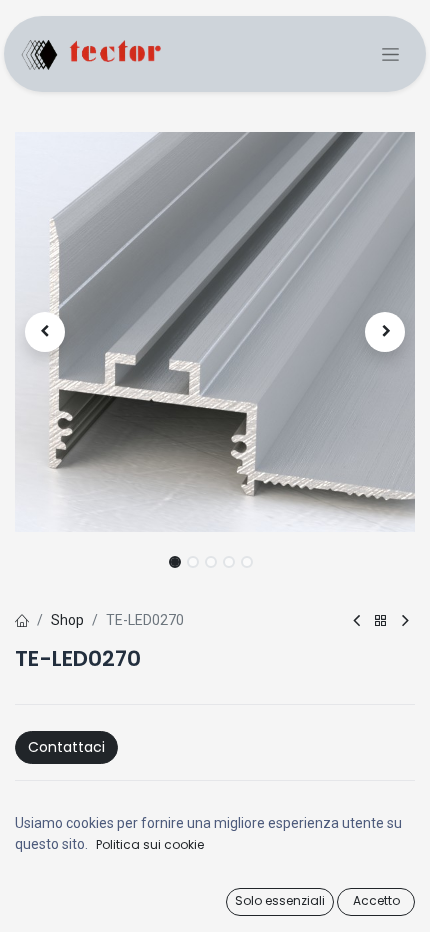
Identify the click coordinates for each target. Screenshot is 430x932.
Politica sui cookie (150, 844)
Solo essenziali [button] (280, 900)
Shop (67, 620)
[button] (45, 332)
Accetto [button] (376, 900)
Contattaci (66, 747)
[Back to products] (381, 621)
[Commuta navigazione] (390, 54)
